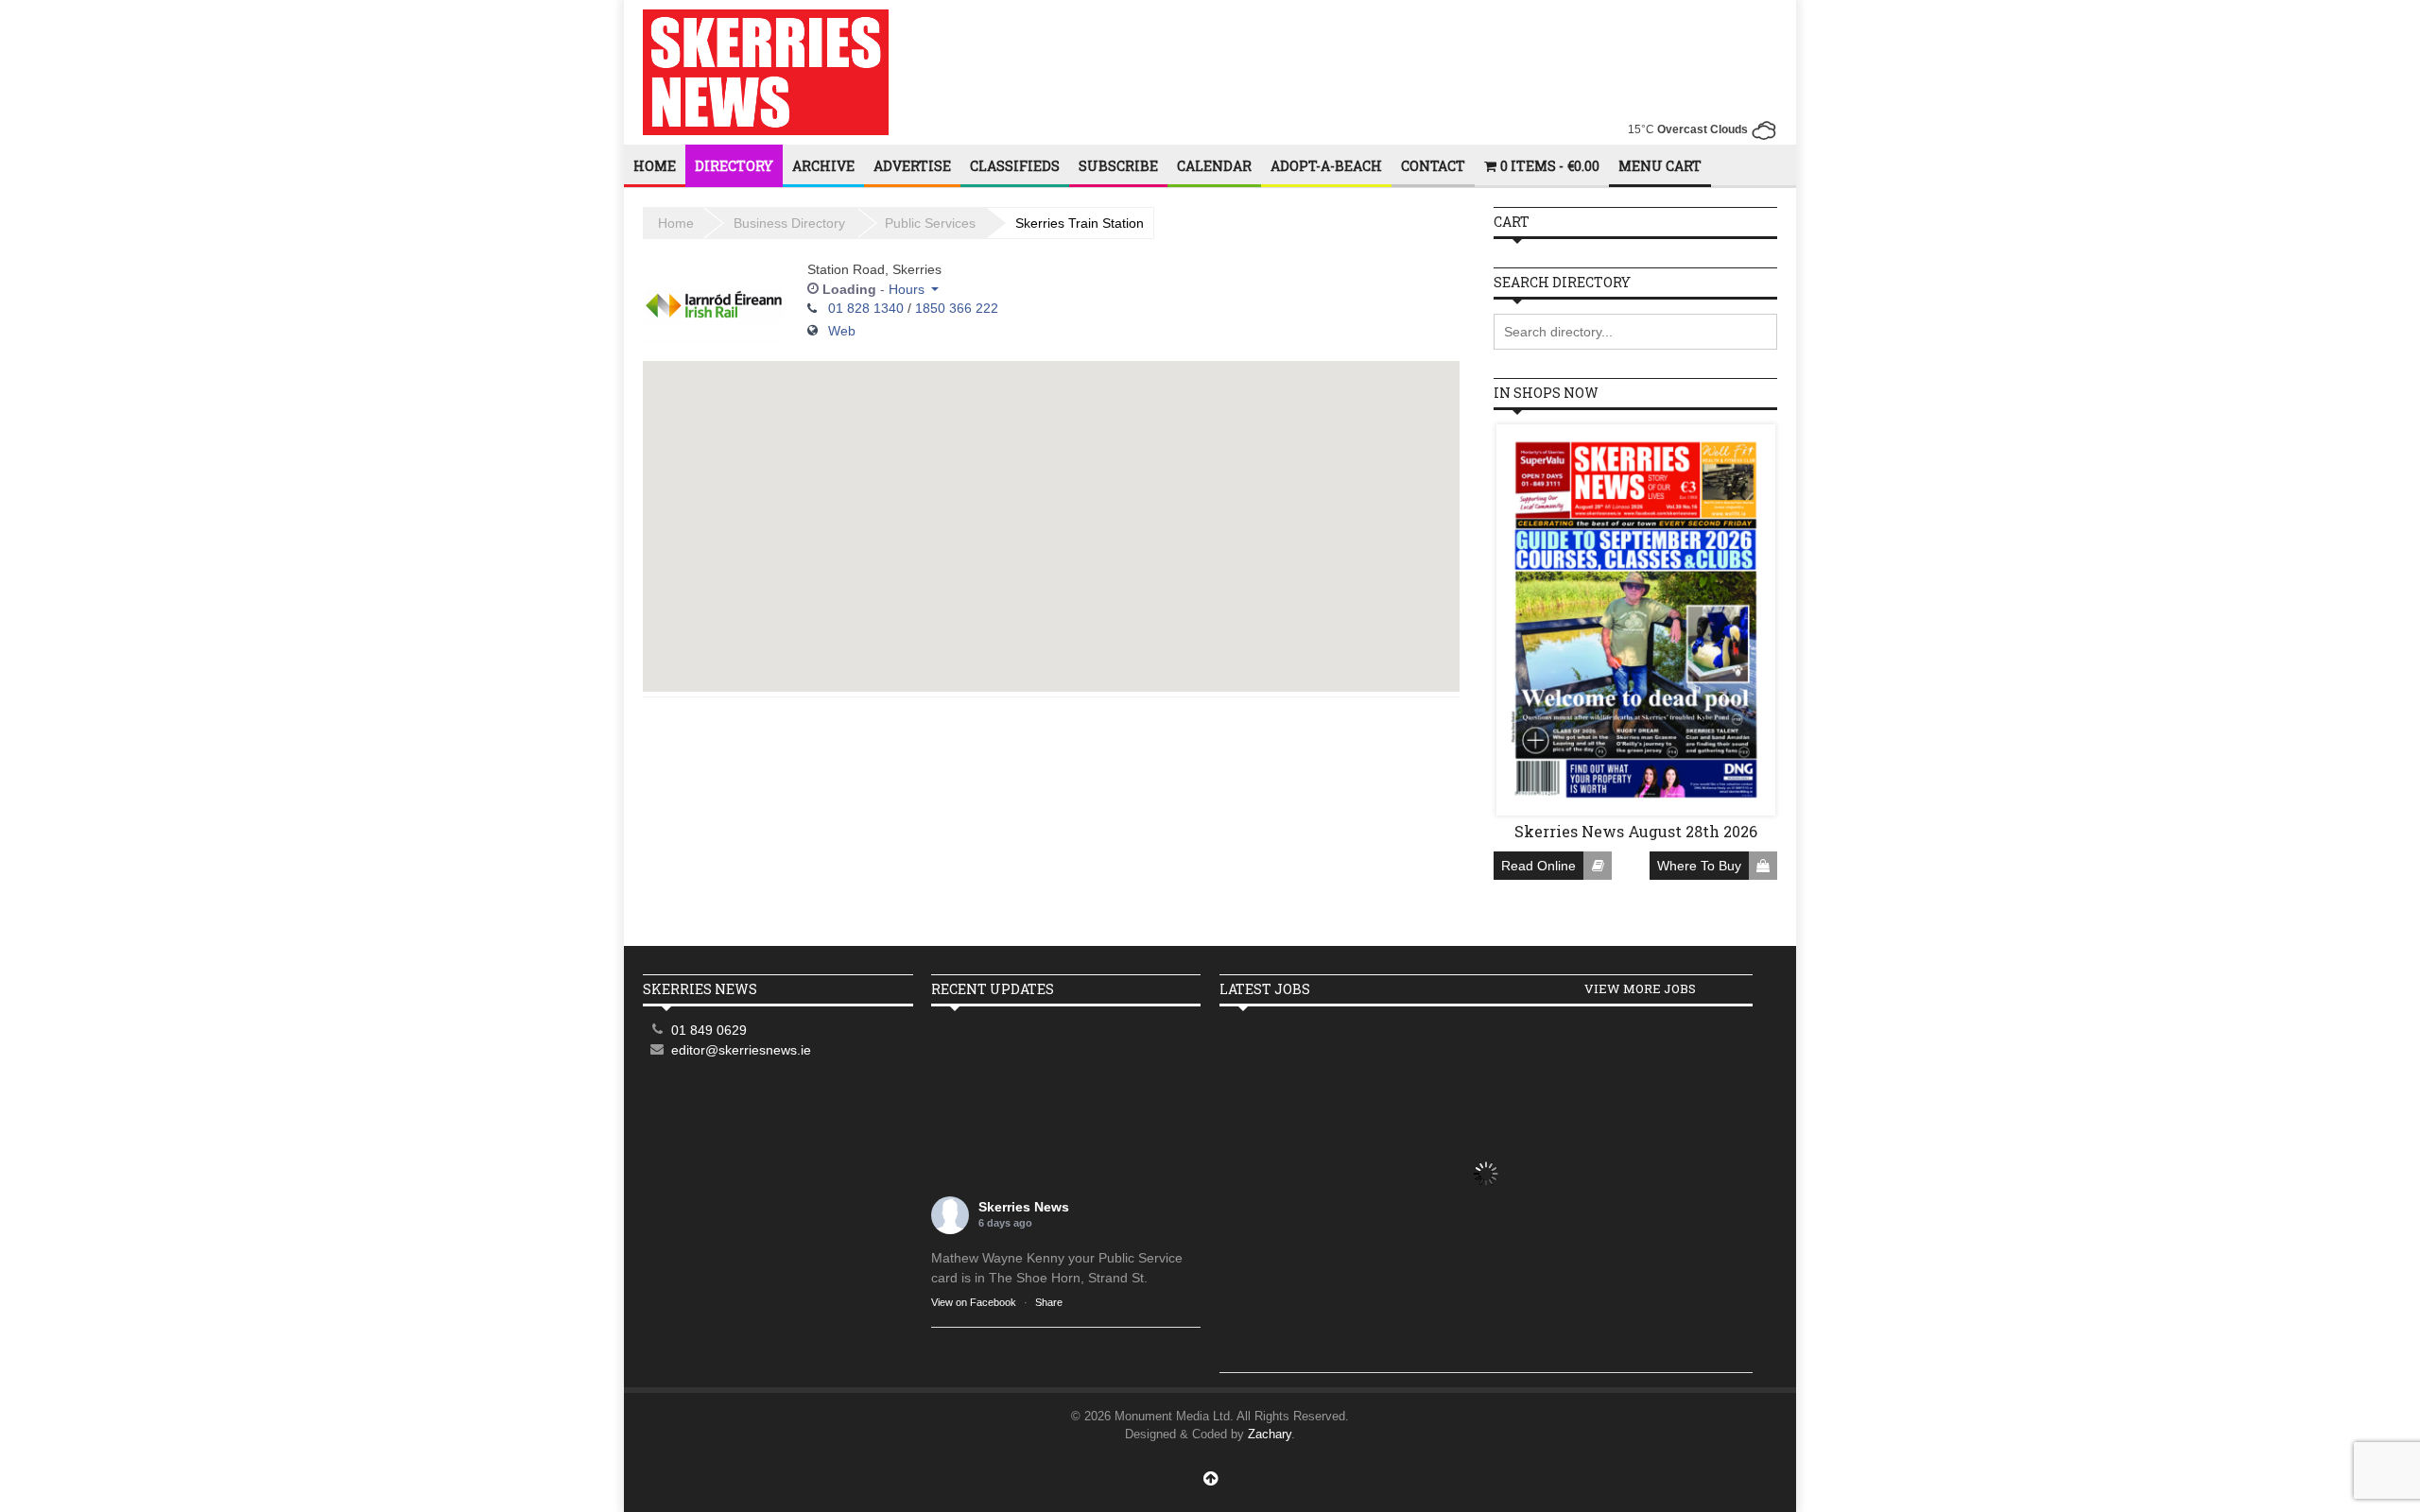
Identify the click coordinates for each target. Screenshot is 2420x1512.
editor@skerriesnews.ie (741, 1050)
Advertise (912, 166)
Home (655, 166)
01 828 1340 (866, 308)
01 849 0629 (709, 1030)
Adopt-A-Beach (1326, 166)
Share (1049, 1302)
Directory (734, 166)
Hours (907, 289)
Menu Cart (1660, 166)
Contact (1433, 166)
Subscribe (1118, 166)
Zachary (1270, 1434)
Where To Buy (1699, 866)
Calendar (1214, 166)
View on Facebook (974, 1302)
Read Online (1538, 866)
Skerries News (1024, 1207)
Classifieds (1015, 166)
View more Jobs (1640, 988)
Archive (823, 166)
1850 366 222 (957, 308)
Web (842, 331)
